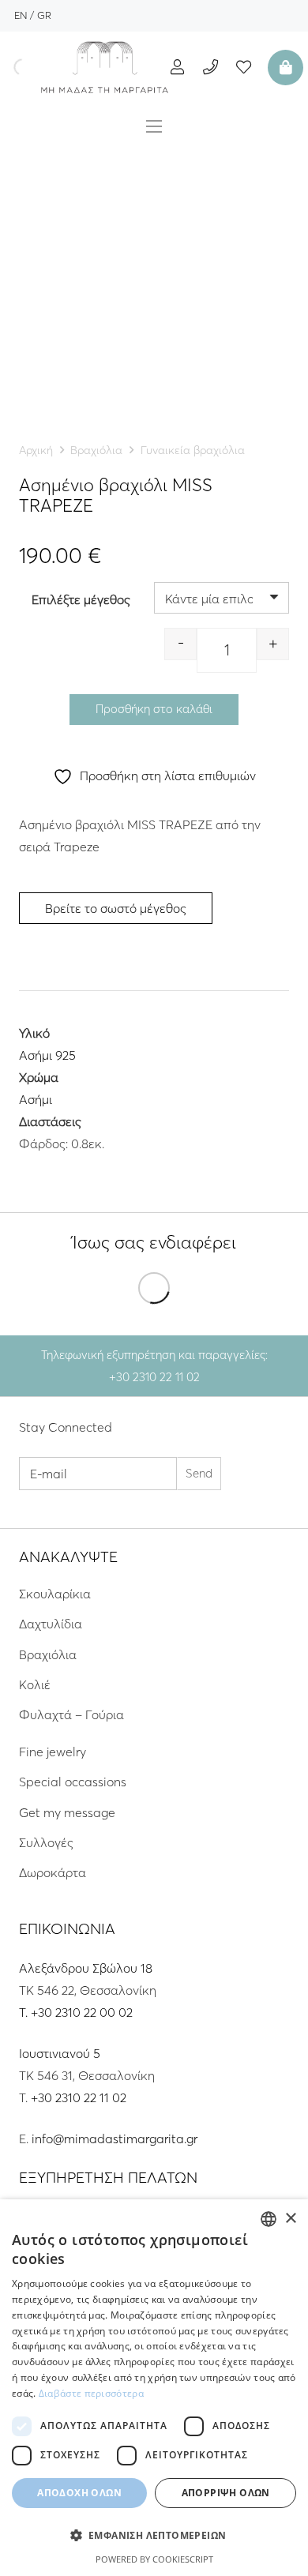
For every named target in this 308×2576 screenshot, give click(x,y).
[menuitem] (21, 15)
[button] (154, 2536)
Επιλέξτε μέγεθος (81, 599)
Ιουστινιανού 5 (60, 2053)
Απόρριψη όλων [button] (226, 2493)
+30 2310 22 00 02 (82, 2012)
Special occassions (73, 1782)
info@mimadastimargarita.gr (115, 2139)
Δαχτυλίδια (51, 1624)
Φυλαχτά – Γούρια (71, 1714)
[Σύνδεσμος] (105, 67)
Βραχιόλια (96, 450)
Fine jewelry (53, 1752)
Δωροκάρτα (53, 1872)
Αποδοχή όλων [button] (79, 2493)
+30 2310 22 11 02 (79, 2097)
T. (25, 2012)
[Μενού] (154, 126)
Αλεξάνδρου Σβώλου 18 (86, 1968)
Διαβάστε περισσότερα (91, 2393)
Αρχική (36, 450)
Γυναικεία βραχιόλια (193, 450)
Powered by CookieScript (154, 2559)
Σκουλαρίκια (55, 1594)
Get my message (67, 1812)
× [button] (290, 2219)
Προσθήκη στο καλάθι (154, 709)
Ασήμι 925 (47, 1055)
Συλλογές (46, 1842)
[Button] (177, 67)
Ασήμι (36, 1099)
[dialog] (154, 2388)
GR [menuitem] (44, 15)
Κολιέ (35, 1684)
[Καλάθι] (284, 67)
